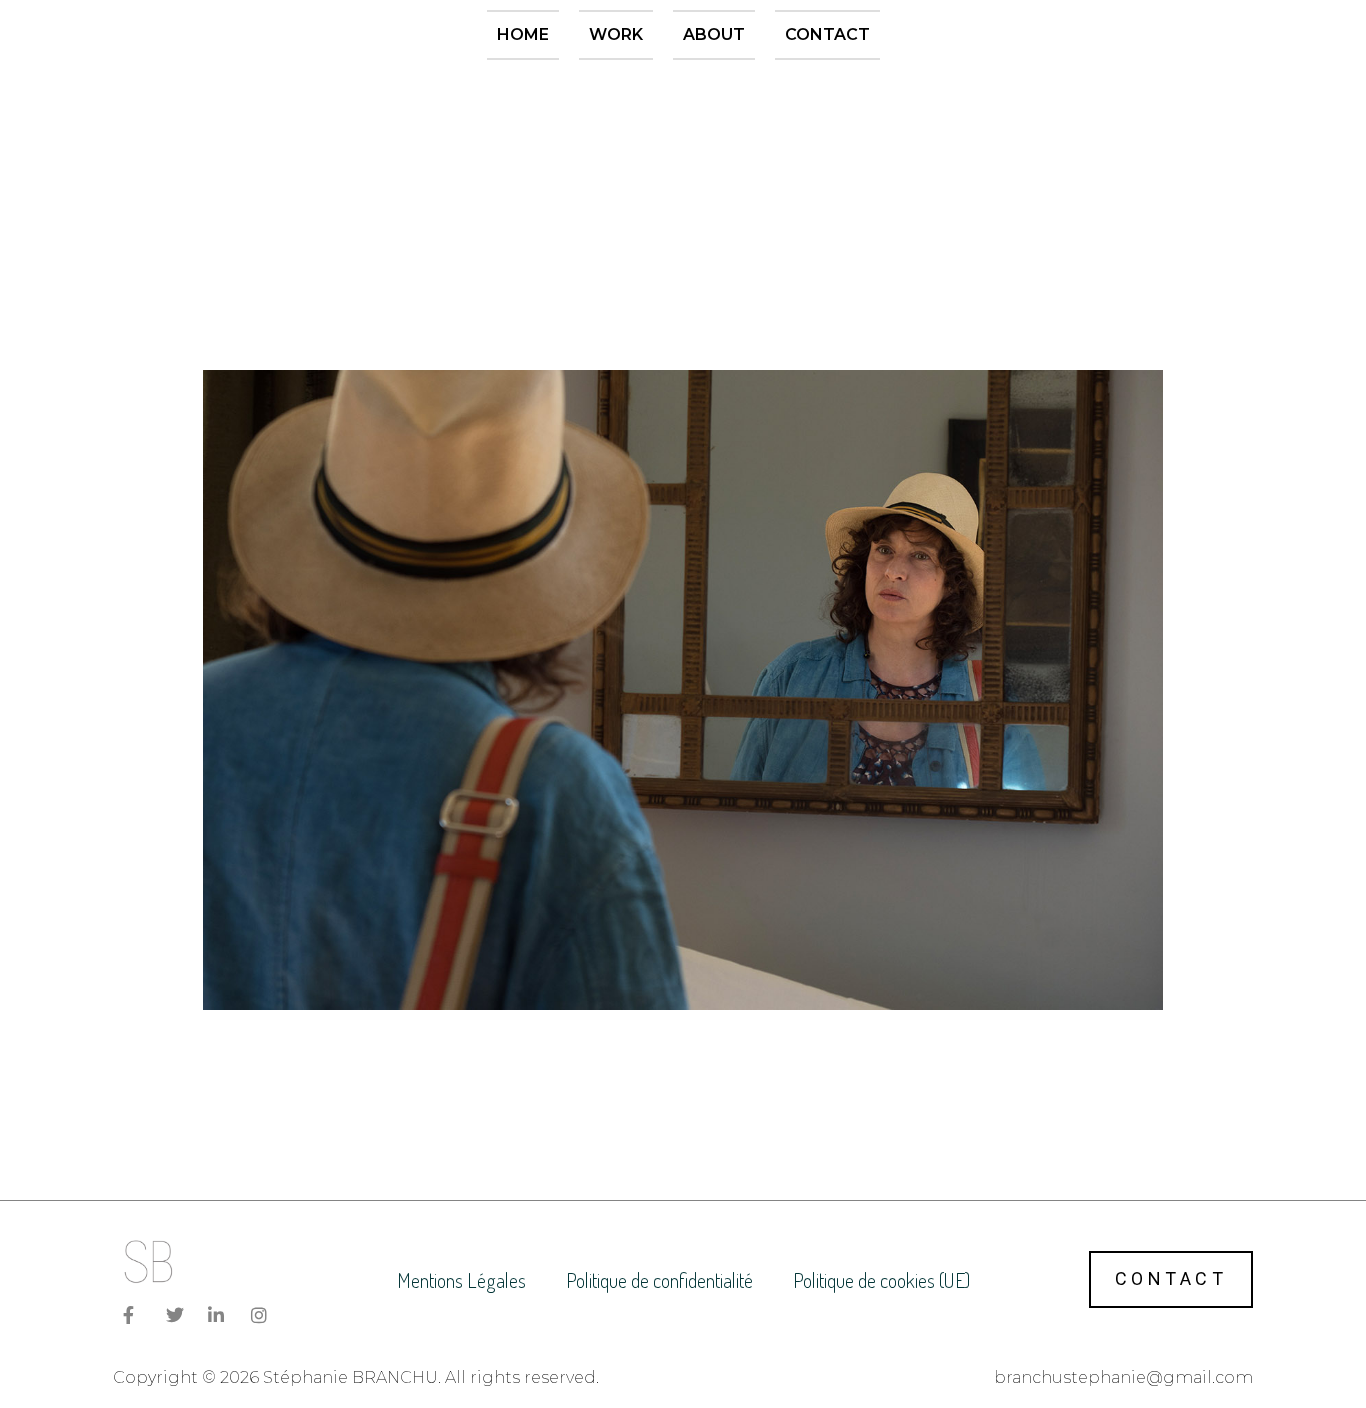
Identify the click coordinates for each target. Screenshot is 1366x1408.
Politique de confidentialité (659, 1280)
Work (616, 34)
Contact (827, 34)
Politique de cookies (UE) (881, 1280)
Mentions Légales (461, 1280)
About (714, 34)
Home (523, 34)
